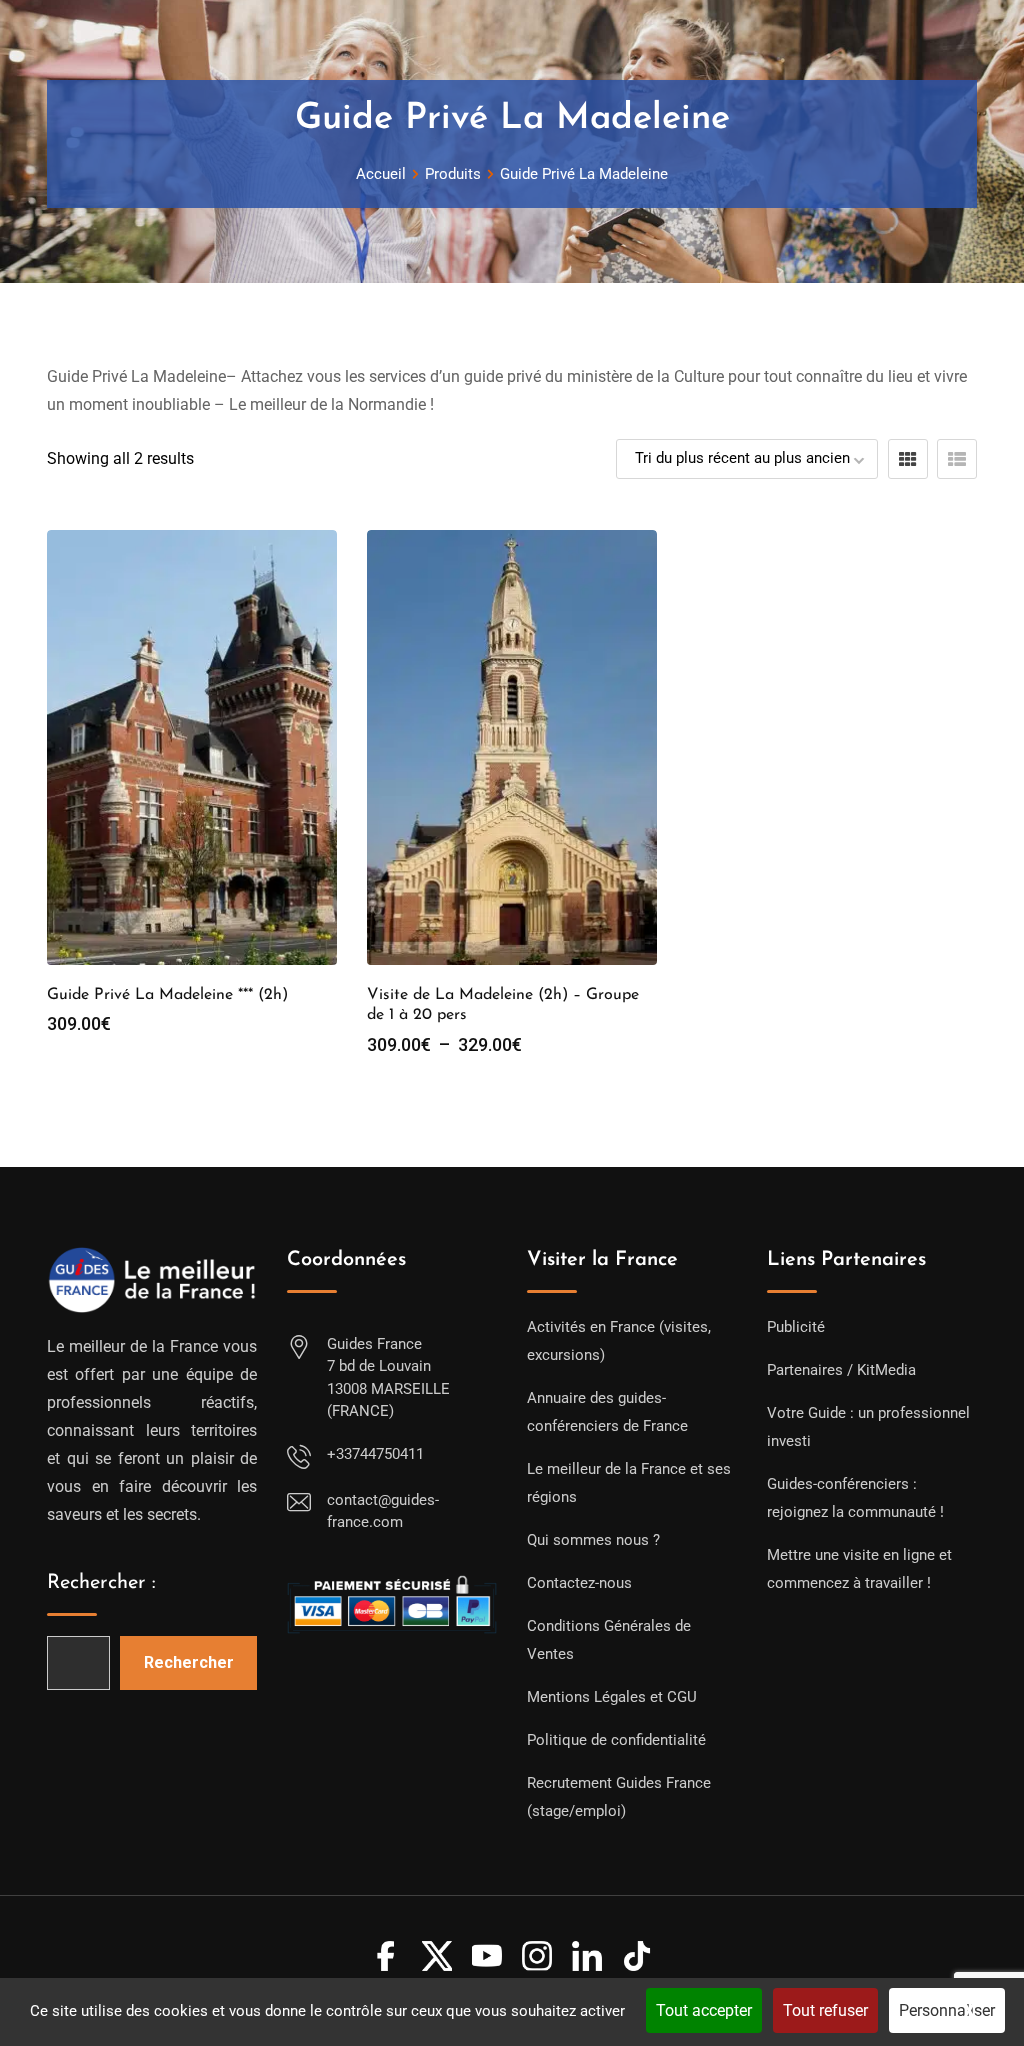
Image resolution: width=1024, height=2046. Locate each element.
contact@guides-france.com (383, 1511)
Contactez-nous (579, 1583)
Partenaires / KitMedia (841, 1370)
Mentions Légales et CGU (612, 1697)
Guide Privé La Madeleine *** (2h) (167, 995)
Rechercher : (101, 1583)
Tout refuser (825, 2010)
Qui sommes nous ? (593, 1540)
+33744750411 (375, 1454)
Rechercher (189, 1662)
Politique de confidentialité (616, 1740)
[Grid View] (908, 459)
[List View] (957, 459)
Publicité (796, 1327)
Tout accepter (704, 2010)
